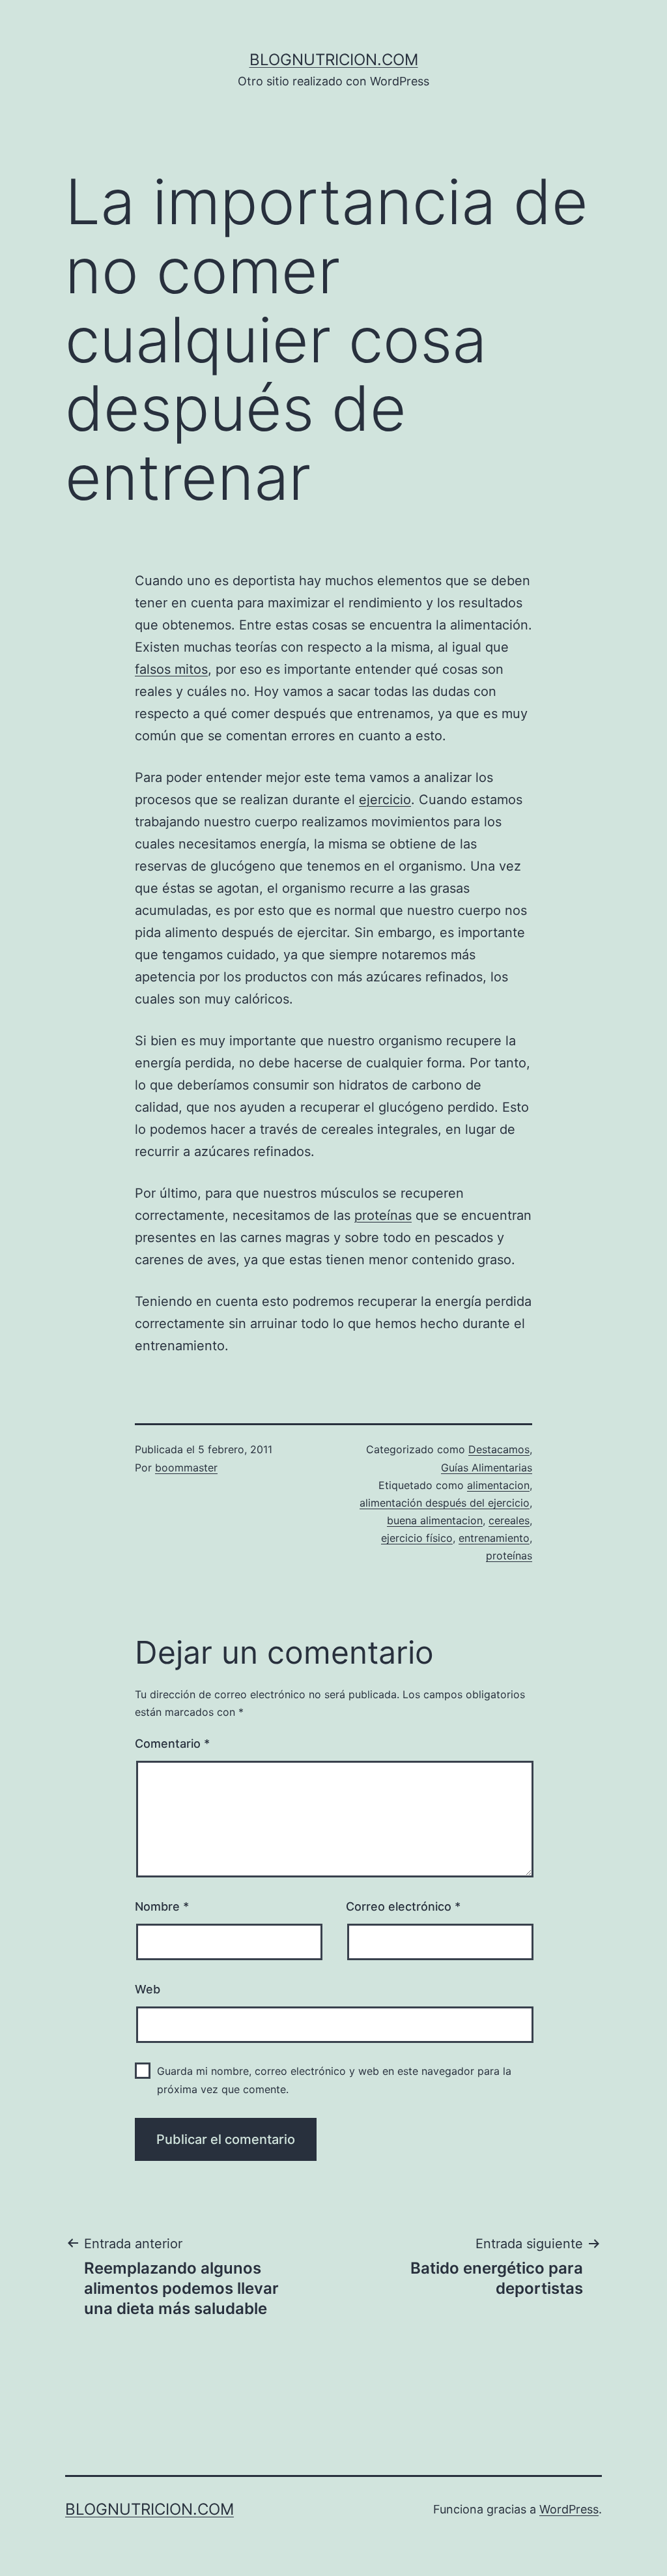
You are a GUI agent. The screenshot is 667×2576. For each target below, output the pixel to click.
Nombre (162, 1906)
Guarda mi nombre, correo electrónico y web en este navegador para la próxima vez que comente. (334, 2080)
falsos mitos (171, 669)
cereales (509, 1520)
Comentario (172, 1744)
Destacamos (499, 1449)
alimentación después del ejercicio (445, 1503)
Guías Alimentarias (487, 1468)
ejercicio (385, 800)
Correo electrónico (403, 1906)
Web (148, 1989)
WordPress (569, 2509)
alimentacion (498, 1485)
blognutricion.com (334, 60)
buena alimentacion (435, 1520)
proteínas (383, 1215)
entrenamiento (494, 1538)
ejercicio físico (417, 1538)
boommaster (186, 1468)
